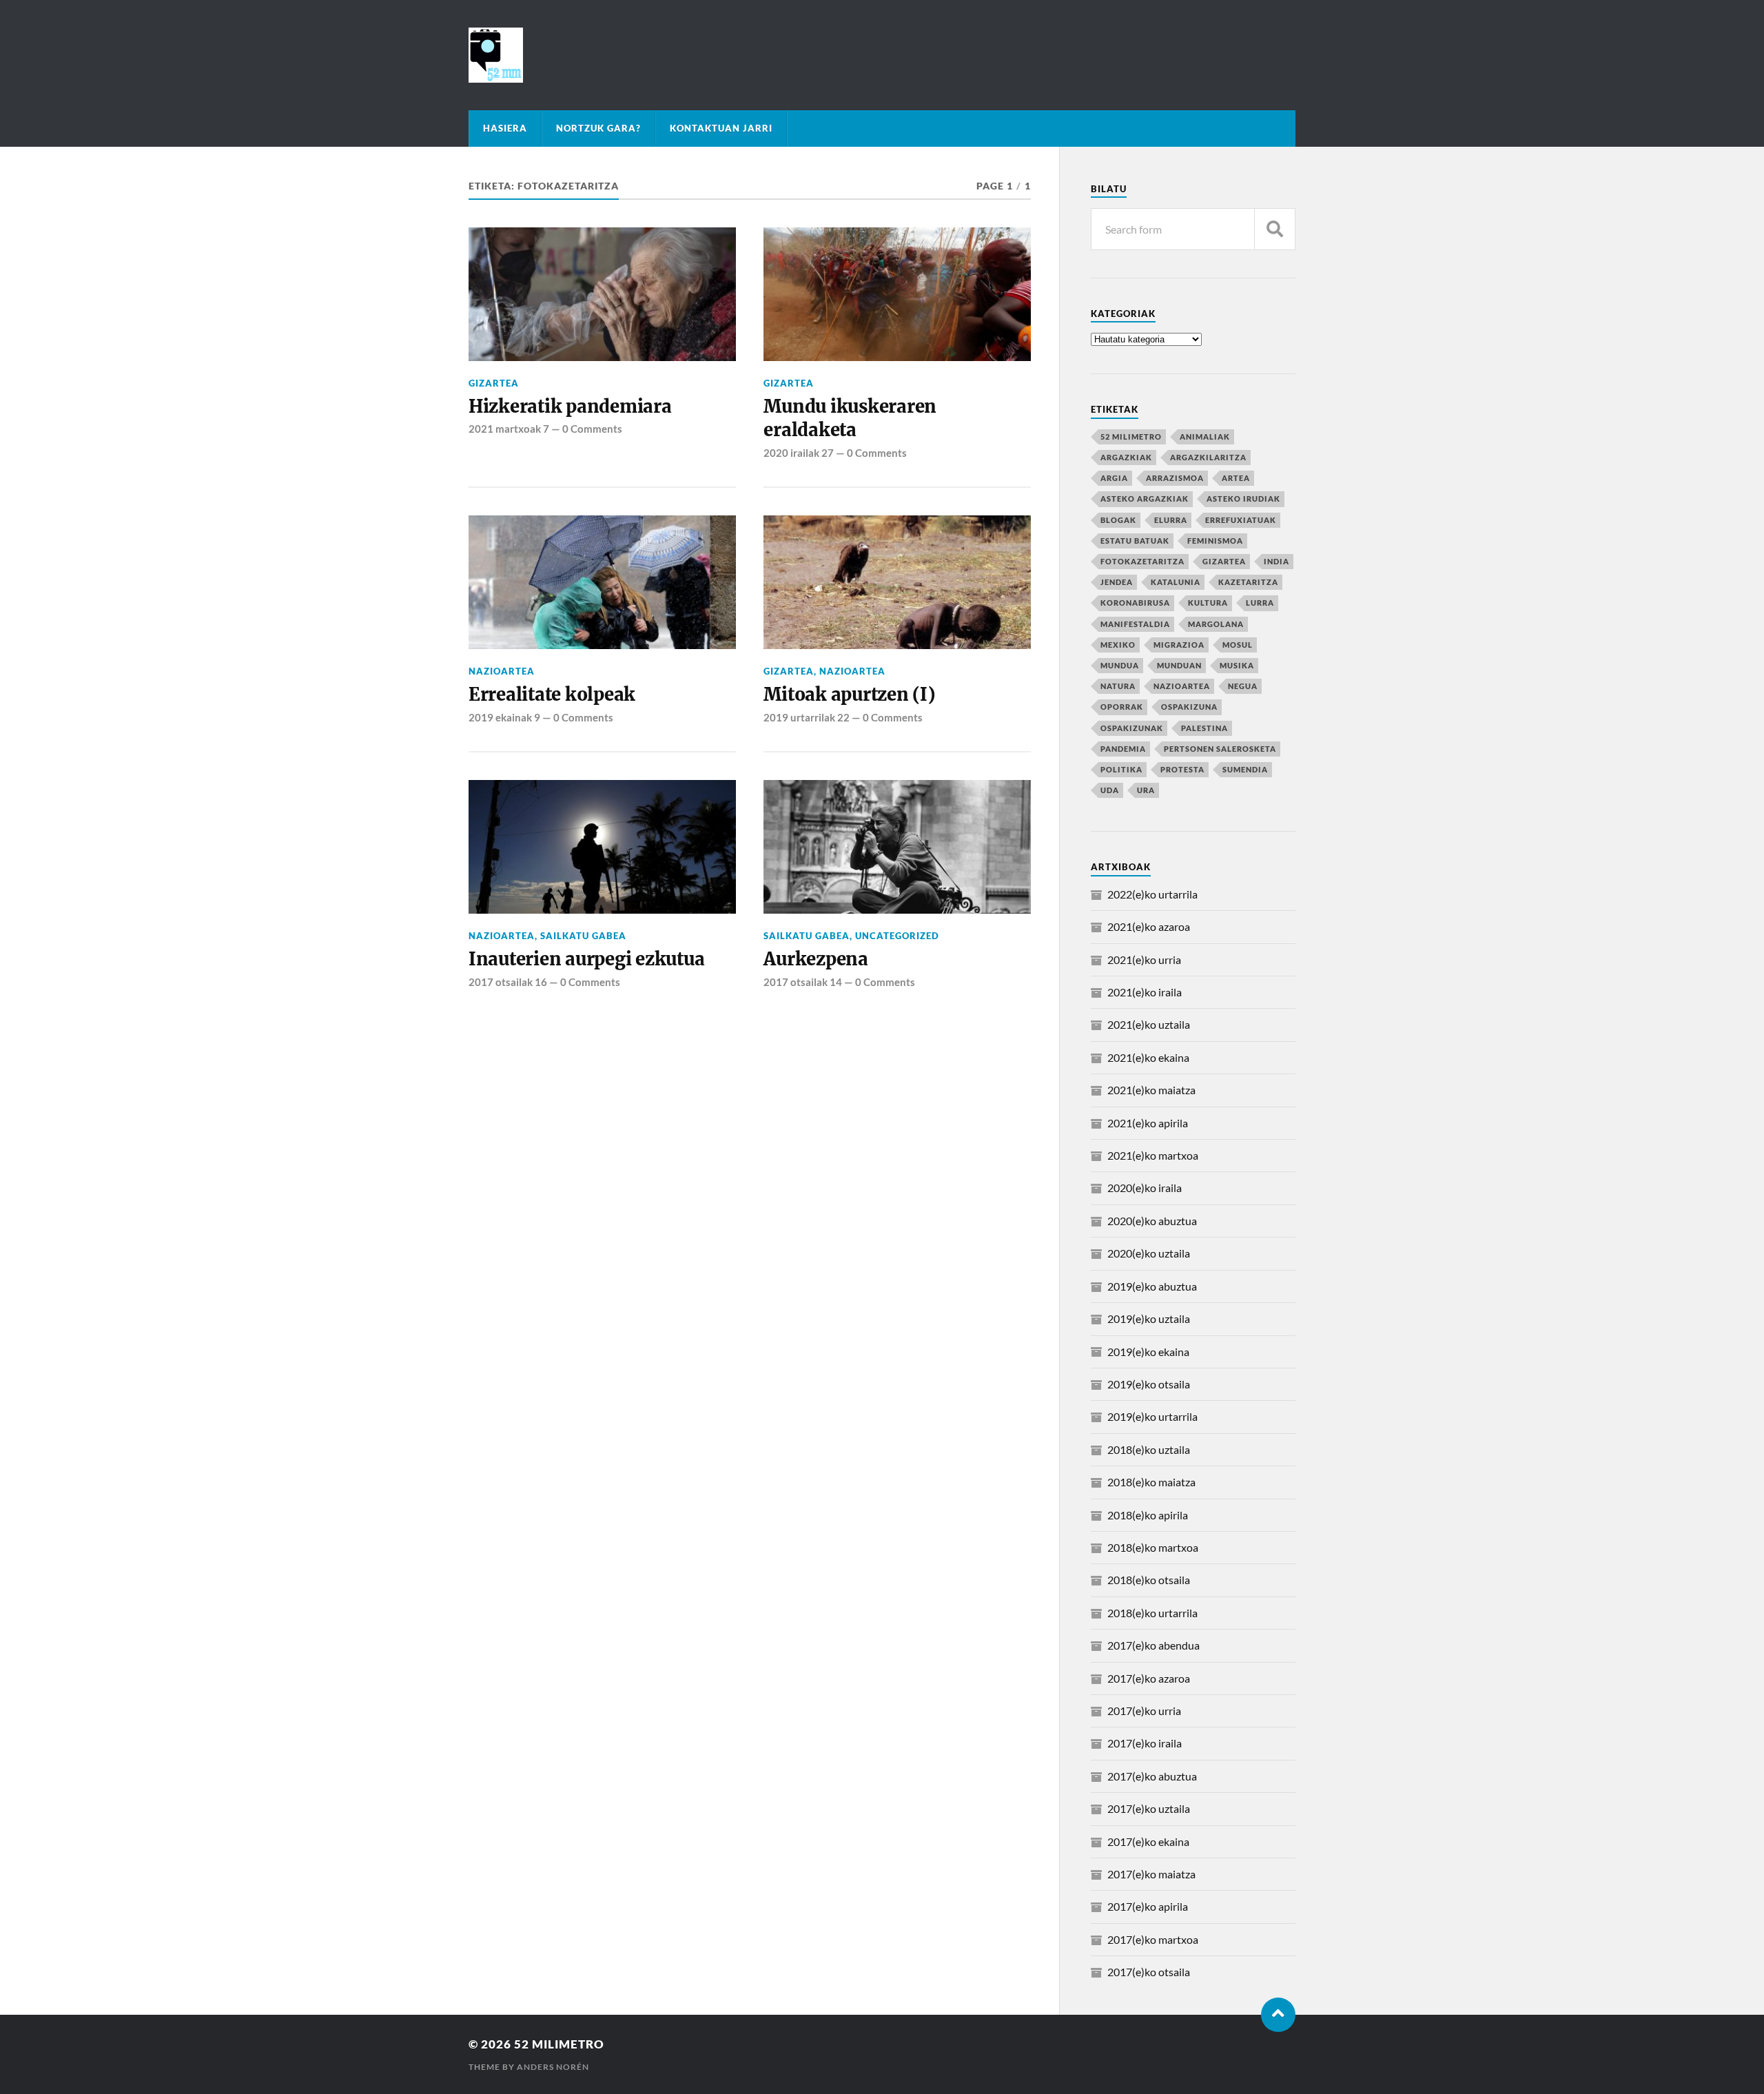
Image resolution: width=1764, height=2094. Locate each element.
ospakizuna (1189, 707)
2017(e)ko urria (1144, 1711)
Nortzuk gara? (598, 128)
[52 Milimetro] (882, 55)
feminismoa (1215, 541)
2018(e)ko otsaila (1149, 1580)
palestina (1204, 728)
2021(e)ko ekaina (1148, 1057)
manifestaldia (1135, 624)
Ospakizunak (1132, 728)
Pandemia (1123, 749)
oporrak (1122, 707)
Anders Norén (553, 2067)
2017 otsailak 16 (508, 982)
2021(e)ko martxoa (1153, 1155)
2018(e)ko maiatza (1151, 1482)
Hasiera (505, 128)
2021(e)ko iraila (1145, 992)
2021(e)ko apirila (1148, 1123)
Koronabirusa (1135, 603)
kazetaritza (1248, 582)
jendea (1117, 582)
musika (1237, 665)
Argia (1114, 478)
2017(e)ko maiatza (1151, 1874)
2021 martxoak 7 (509, 429)
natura (1118, 686)
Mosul (1238, 645)
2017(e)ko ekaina (1148, 1841)
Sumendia (1245, 769)
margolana (1216, 624)
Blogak (1118, 520)
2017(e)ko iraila (1145, 1743)
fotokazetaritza (1142, 561)
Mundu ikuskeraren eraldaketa (850, 418)
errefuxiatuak (1241, 520)
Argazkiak (1126, 457)
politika (1121, 769)
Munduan (1179, 665)
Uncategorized (897, 936)
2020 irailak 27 (799, 453)
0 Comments (592, 429)
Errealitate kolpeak (552, 695)
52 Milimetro (559, 2044)
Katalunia (1176, 582)
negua (1243, 686)
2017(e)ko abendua (1153, 1645)
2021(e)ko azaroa (1149, 926)
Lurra (1260, 603)
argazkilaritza (1208, 457)
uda (1110, 790)
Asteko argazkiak (1145, 499)
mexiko (1118, 645)
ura (1146, 790)
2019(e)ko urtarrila (1152, 1416)
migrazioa (1179, 645)
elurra (1171, 520)
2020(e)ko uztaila (1149, 1253)
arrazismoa (1175, 478)
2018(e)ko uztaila (1149, 1449)
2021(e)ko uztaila (1149, 1024)
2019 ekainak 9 (504, 717)
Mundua (1120, 665)
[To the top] (1278, 2015)
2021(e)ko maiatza (1151, 1090)
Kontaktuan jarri (721, 128)
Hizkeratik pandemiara (570, 407)
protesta (1182, 769)
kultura (1208, 603)
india (1276, 561)
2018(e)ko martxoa (1153, 1547)
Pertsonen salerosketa (1220, 749)
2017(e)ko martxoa (1153, 1939)
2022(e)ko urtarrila (1152, 894)
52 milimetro (1131, 437)
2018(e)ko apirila (1148, 1515)
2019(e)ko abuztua (1152, 1286)
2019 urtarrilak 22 (807, 717)
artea (1236, 478)
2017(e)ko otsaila (1149, 1972)
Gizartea (494, 383)
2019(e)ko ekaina (1148, 1352)
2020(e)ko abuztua (1152, 1221)
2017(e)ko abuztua (1152, 1776)
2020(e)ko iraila (1145, 1188)
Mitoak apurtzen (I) (849, 695)
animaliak (1205, 437)
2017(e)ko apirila (1148, 1906)
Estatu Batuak (1135, 541)
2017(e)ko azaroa (1149, 1678)
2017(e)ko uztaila (1149, 1808)
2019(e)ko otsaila (1149, 1384)
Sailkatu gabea (583, 936)
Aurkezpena (816, 959)
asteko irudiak (1243, 499)
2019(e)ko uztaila (1149, 1318)
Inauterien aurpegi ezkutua (586, 959)
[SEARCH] (1275, 229)
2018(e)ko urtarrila (1152, 1613)
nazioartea (502, 671)
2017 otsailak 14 (803, 982)
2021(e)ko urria (1144, 959)
